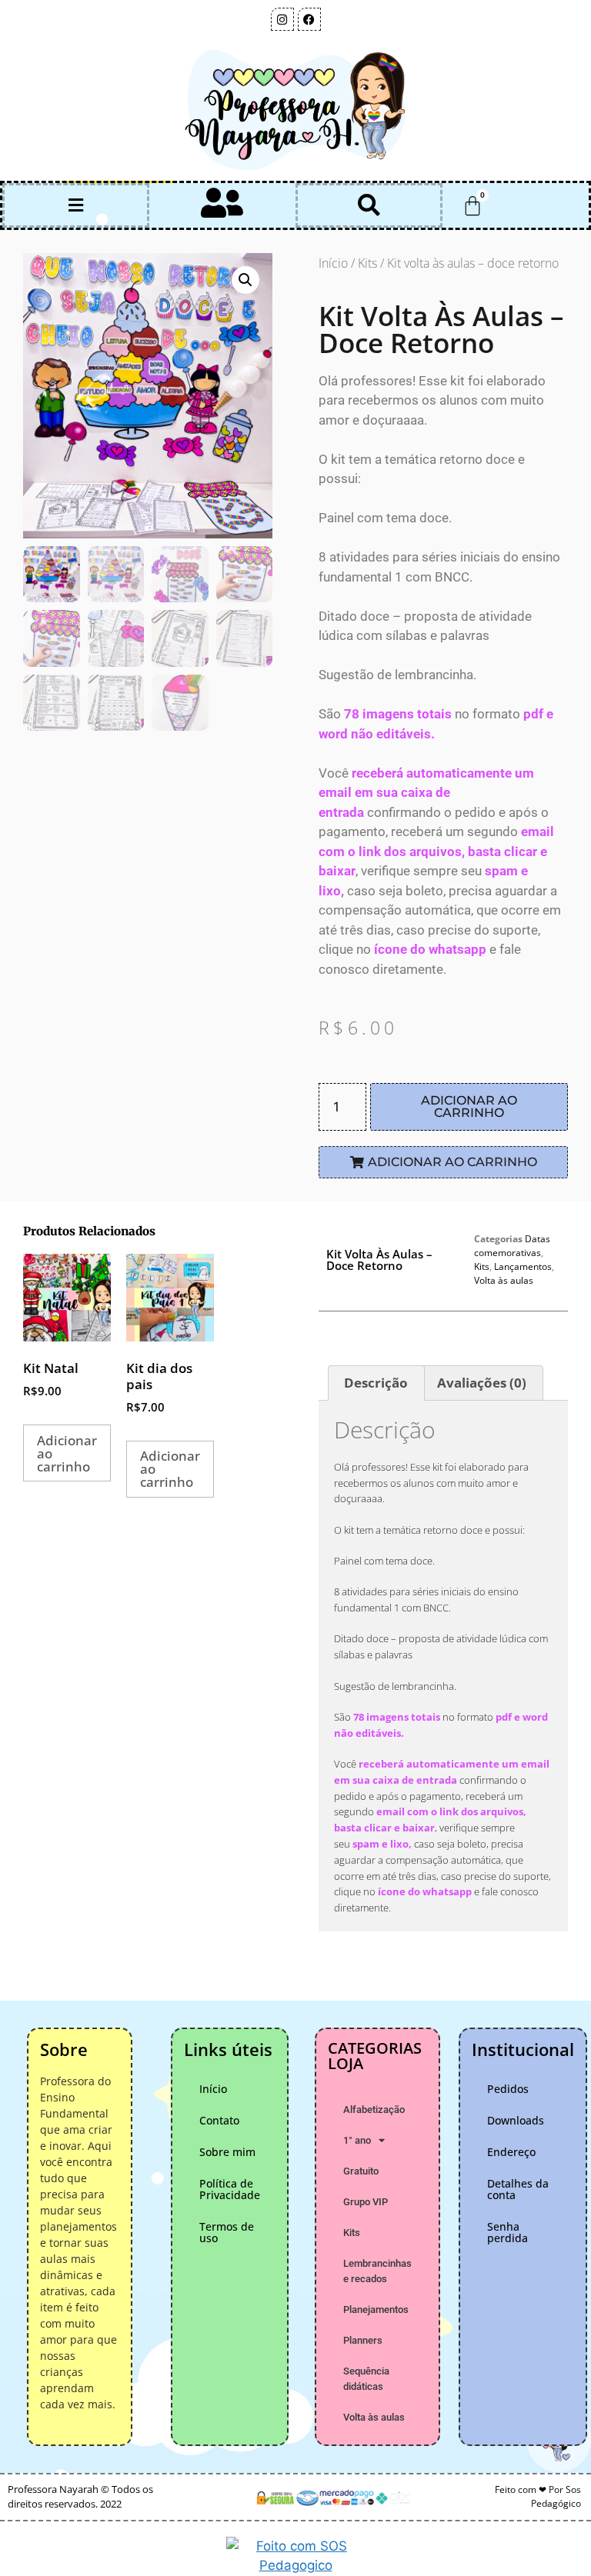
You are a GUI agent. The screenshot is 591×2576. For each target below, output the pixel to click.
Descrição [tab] (376, 1383)
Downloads (516, 2120)
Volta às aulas (504, 1280)
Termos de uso (227, 2232)
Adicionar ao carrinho (469, 1106)
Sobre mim (227, 2152)
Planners (363, 2340)
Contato (219, 2120)
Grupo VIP (366, 2202)
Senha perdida (508, 2232)
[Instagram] (282, 19)
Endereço (511, 2152)
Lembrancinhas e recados (377, 2271)
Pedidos (508, 2089)
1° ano (357, 2140)
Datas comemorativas (512, 1246)
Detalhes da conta (518, 2189)
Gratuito (361, 2171)
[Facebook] (309, 19)
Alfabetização (374, 2109)
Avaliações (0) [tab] (482, 1383)
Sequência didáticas (366, 2379)
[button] (75, 206)
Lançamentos (523, 1266)
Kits (367, 263)
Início (333, 263)
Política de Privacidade (230, 2189)
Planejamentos (376, 2309)
